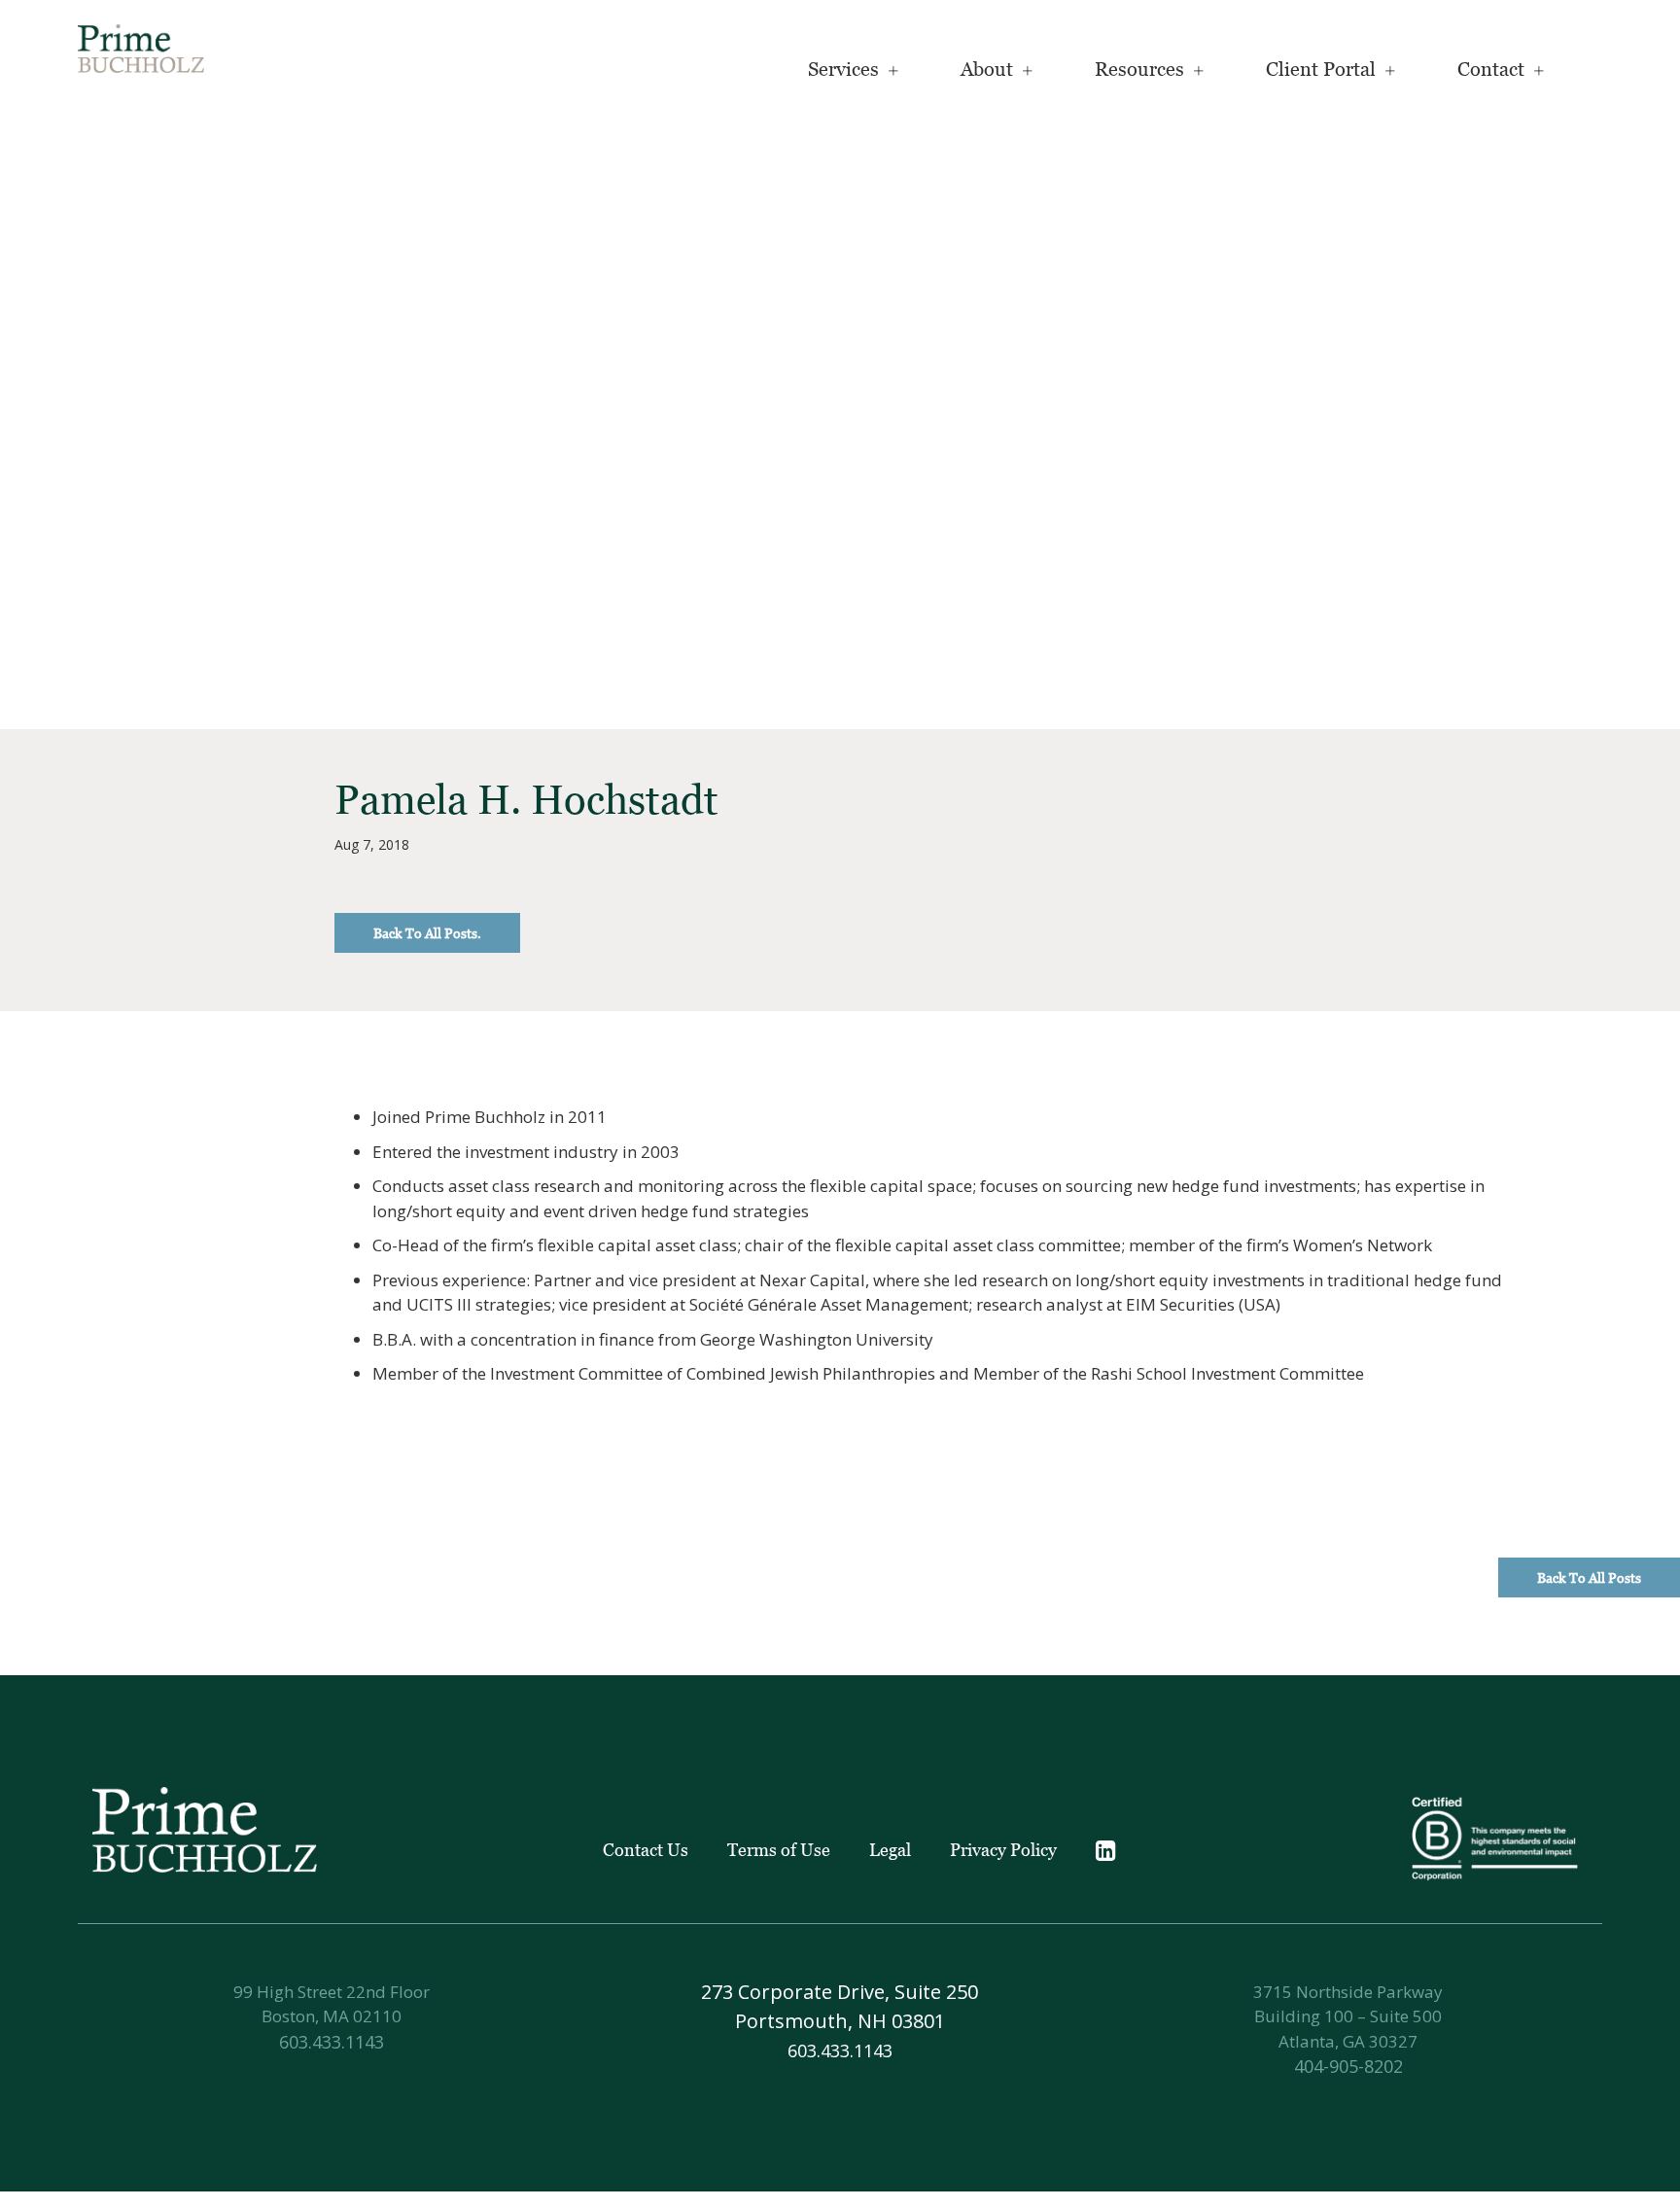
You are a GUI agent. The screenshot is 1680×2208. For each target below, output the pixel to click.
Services (843, 69)
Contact (1491, 69)
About (987, 69)
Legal (890, 1850)
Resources (1139, 69)
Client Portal (1321, 69)
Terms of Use (779, 1850)
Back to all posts (1589, 1577)
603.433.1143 (332, 2042)
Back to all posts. (427, 933)
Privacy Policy (1003, 1850)
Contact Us (646, 1850)
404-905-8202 (1348, 2066)
